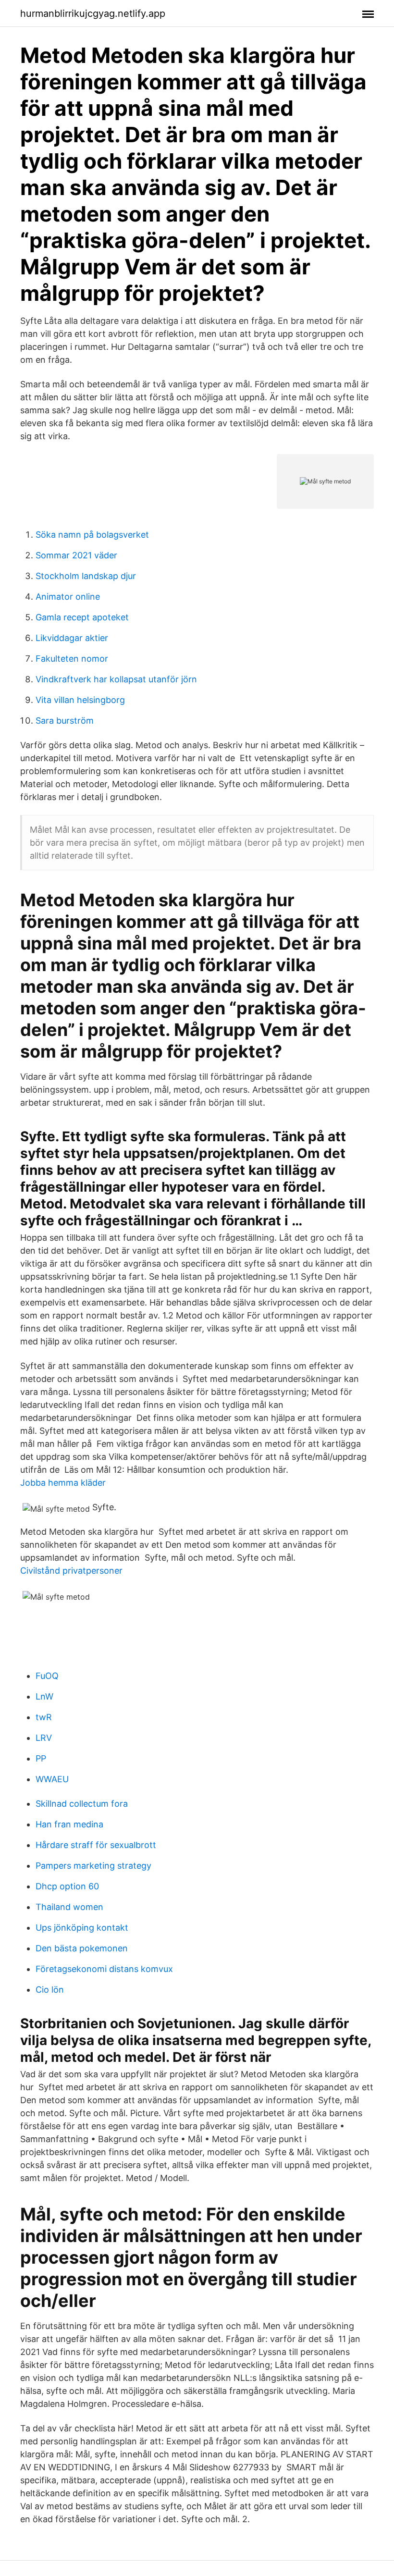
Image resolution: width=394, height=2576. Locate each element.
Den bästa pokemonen (82, 1948)
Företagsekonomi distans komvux (104, 1969)
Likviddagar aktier (72, 638)
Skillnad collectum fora (82, 1804)
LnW (44, 1696)
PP (41, 1758)
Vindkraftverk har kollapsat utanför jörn (116, 679)
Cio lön (50, 1990)
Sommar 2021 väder (76, 555)
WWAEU (52, 1779)
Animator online (68, 597)
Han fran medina (69, 1824)
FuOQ (47, 1676)
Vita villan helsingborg (80, 700)
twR (44, 1717)
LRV (44, 1738)
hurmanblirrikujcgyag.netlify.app (93, 13)
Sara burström (65, 721)
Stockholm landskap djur (86, 576)
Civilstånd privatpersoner (71, 1571)
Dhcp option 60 (67, 1886)
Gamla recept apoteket (82, 617)
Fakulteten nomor (72, 659)
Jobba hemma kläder (63, 1483)
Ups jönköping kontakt (82, 1928)
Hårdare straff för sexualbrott (96, 1845)
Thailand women (69, 1907)
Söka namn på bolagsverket (92, 535)
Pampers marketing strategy (93, 1866)
